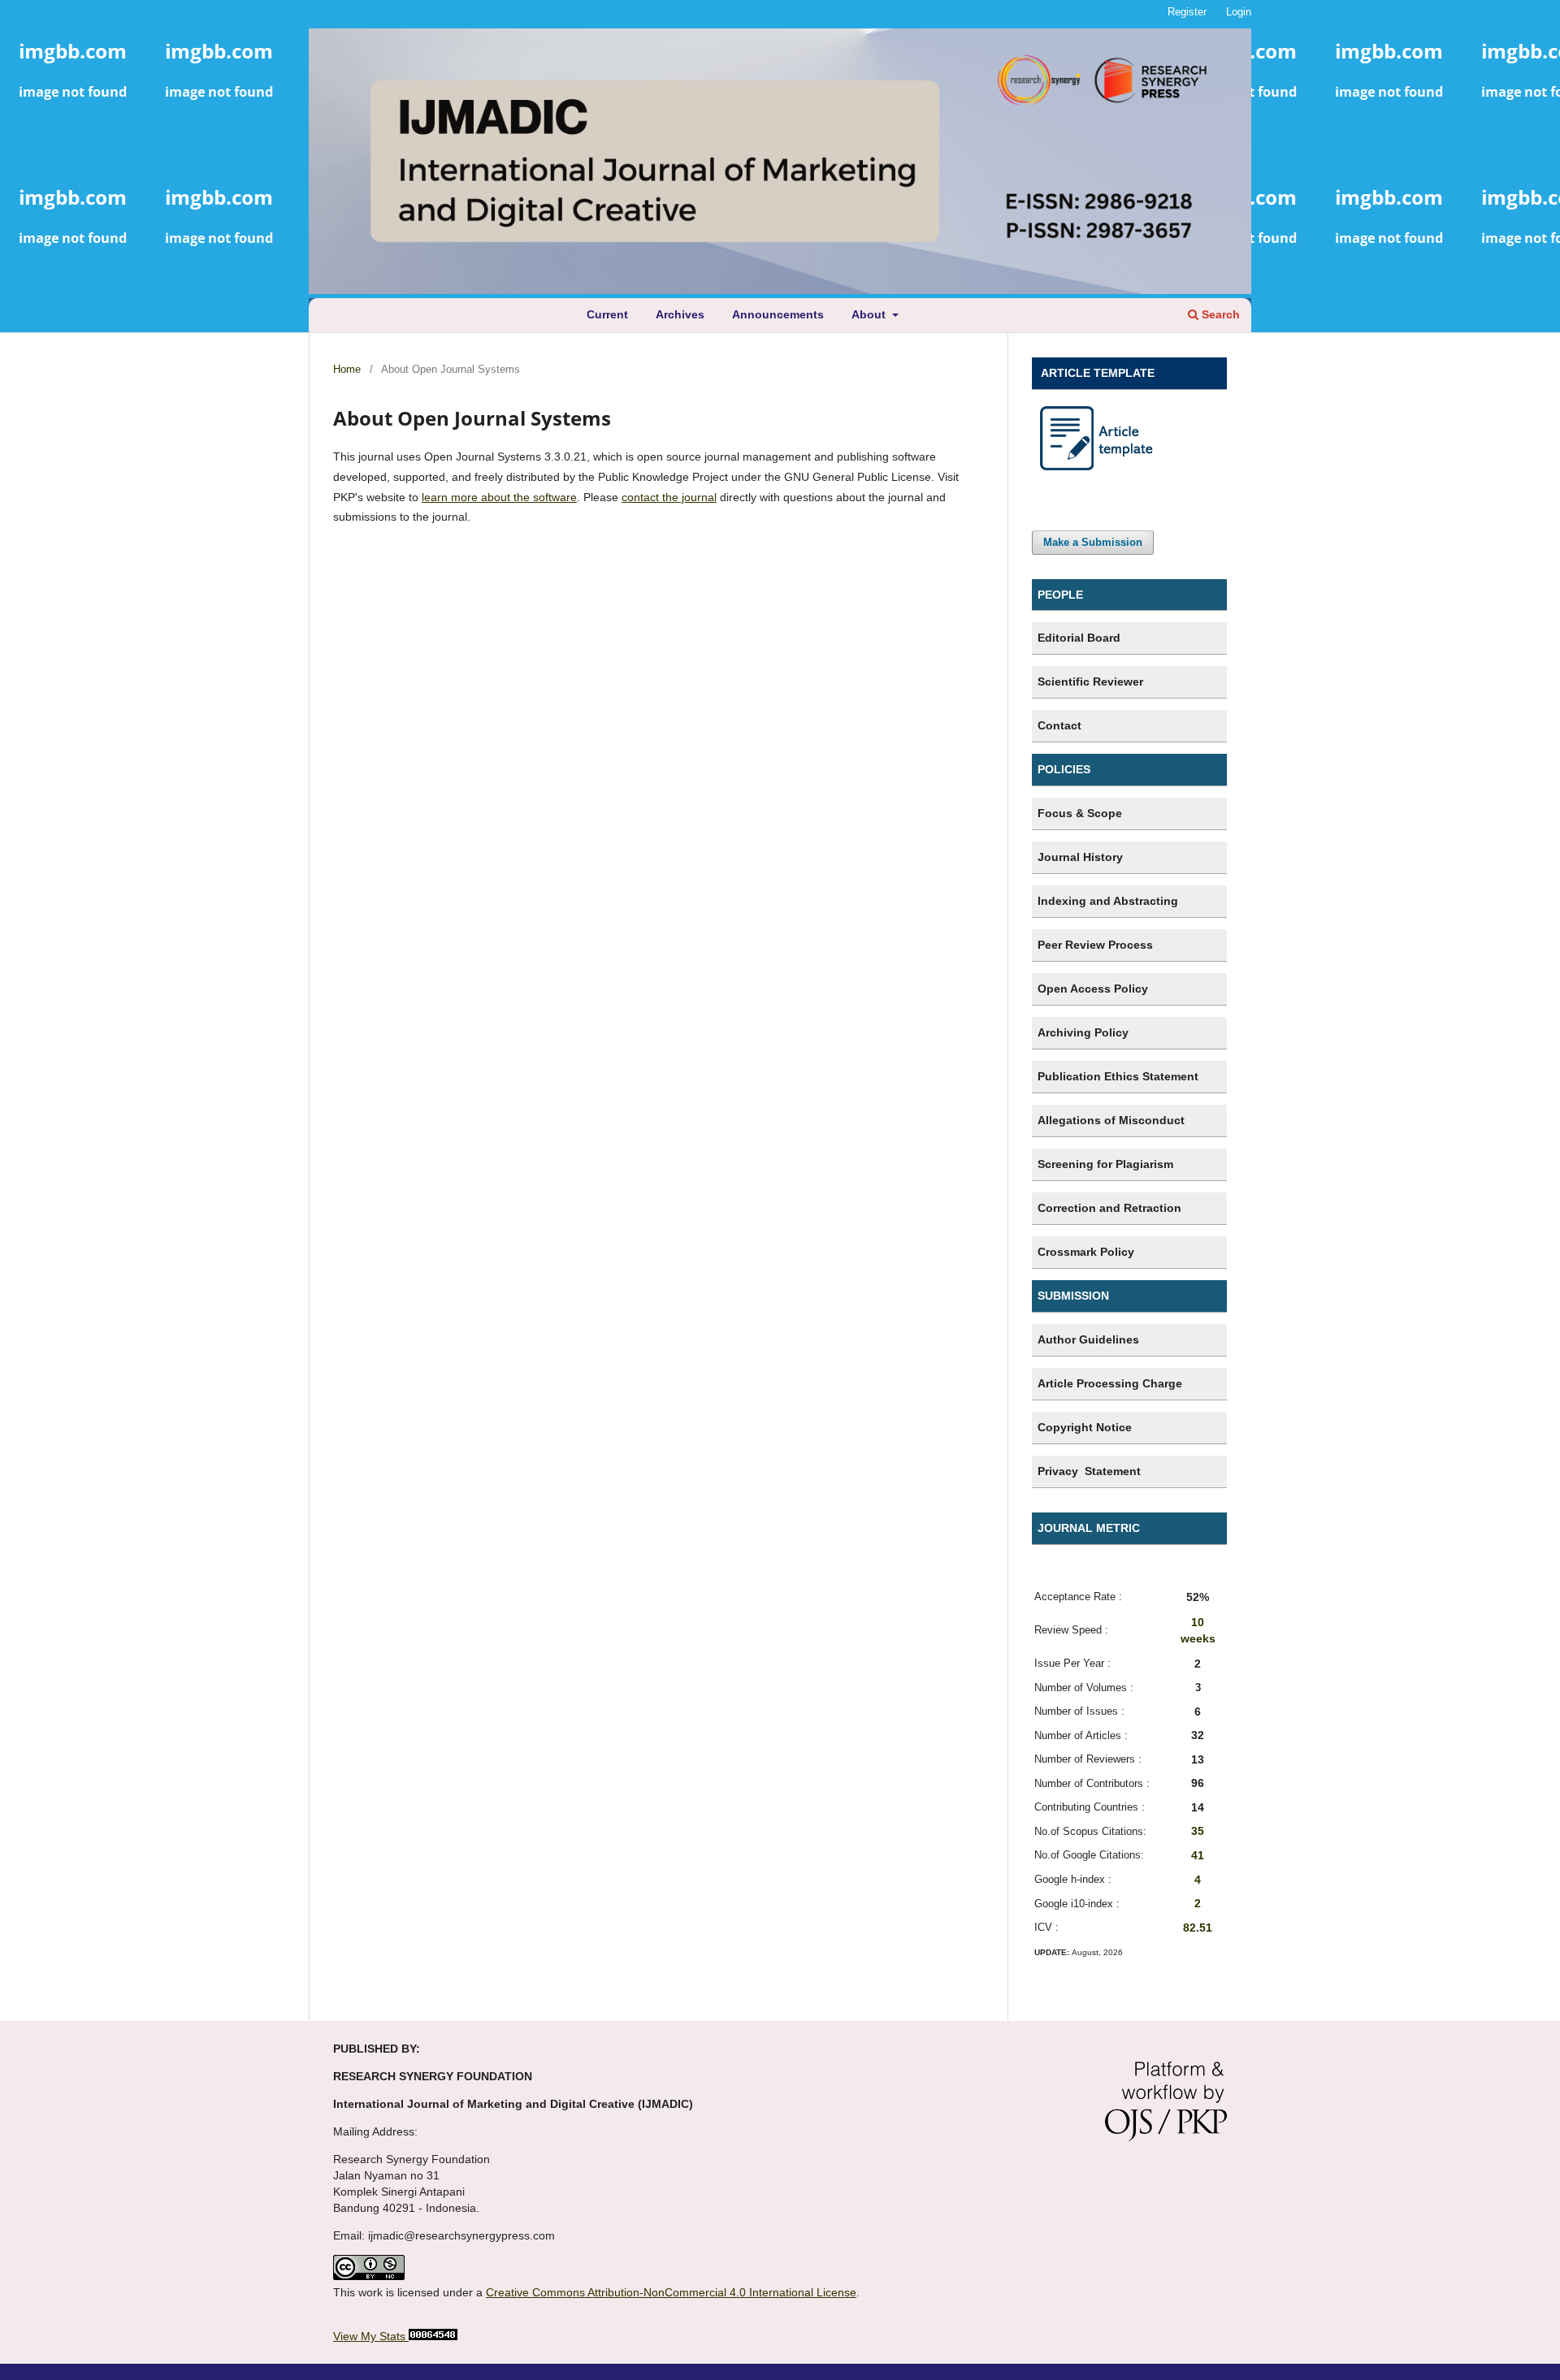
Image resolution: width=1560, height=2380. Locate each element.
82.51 (1198, 1928)
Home (347, 369)
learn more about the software (499, 497)
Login (1239, 12)
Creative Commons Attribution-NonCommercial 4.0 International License (671, 2292)
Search (1219, 314)
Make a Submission (1093, 542)
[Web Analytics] (431, 2336)
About (870, 314)
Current (607, 314)
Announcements (778, 314)
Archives (680, 314)
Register (1187, 12)
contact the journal (669, 497)
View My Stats (369, 2336)
